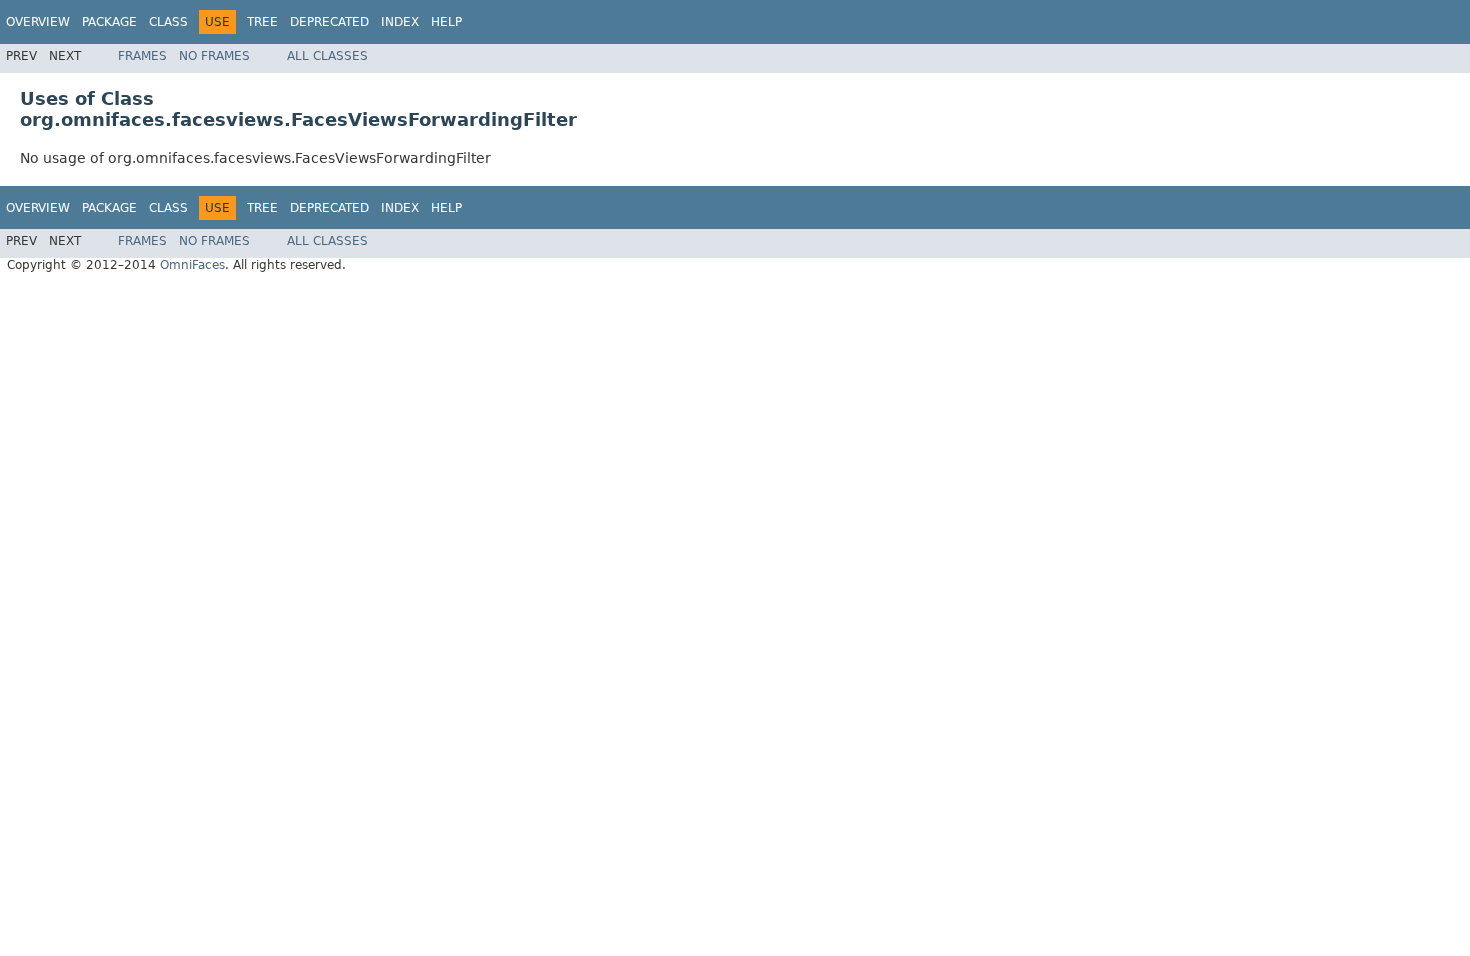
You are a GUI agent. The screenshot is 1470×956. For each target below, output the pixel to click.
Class (168, 22)
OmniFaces (192, 265)
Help (446, 22)
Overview (38, 22)
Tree (262, 22)
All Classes (327, 56)
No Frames (214, 56)
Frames (142, 56)
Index (400, 22)
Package (109, 22)
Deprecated (329, 22)
